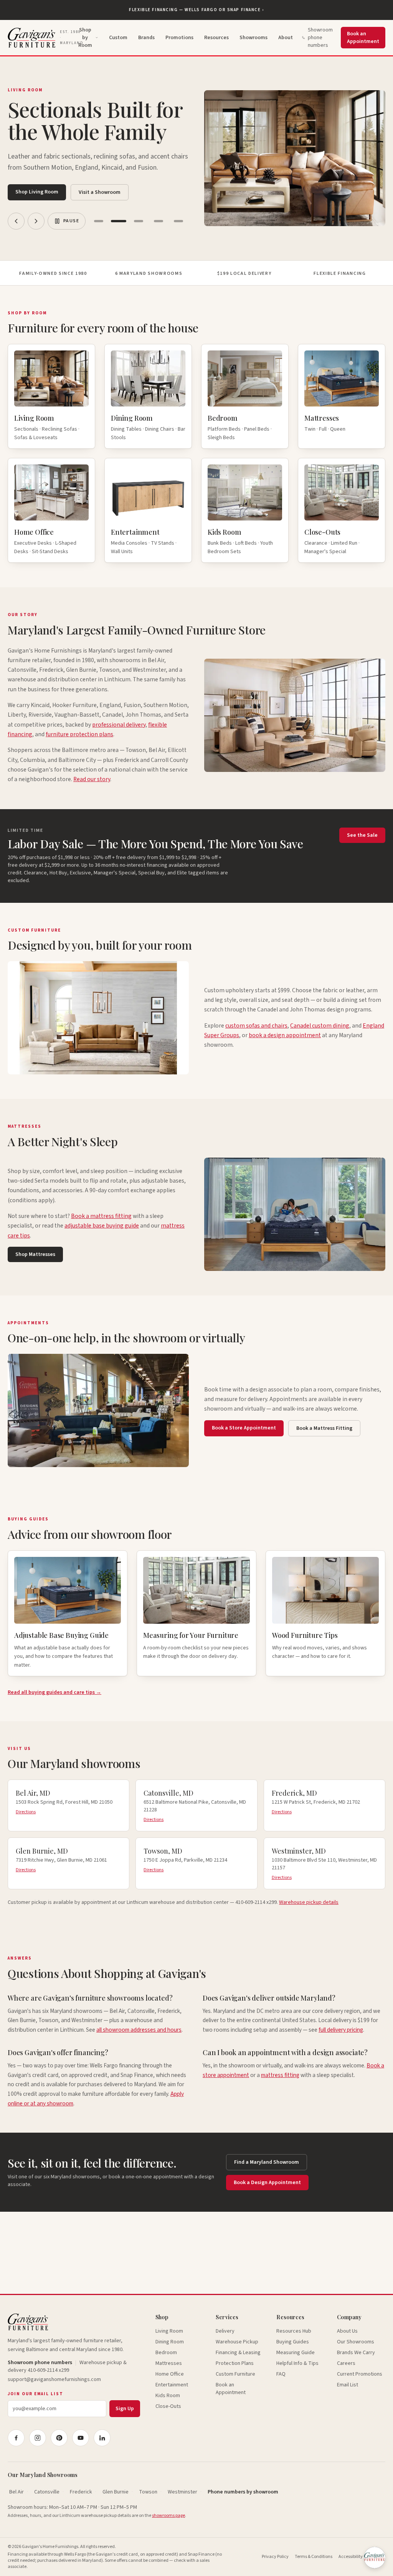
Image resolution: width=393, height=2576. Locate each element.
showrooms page (168, 2516)
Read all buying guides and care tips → (54, 1692)
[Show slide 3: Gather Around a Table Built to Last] (139, 221)
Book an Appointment (363, 38)
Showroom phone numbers (320, 38)
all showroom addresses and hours (139, 2030)
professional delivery (119, 725)
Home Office (170, 2374)
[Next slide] (36, 221)
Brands (146, 38)
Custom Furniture (235, 2374)
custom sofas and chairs (256, 1026)
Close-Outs (168, 2406)
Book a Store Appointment (244, 1428)
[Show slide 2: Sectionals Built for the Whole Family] (119, 221)
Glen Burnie (116, 2492)
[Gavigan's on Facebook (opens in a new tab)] (16, 2438)
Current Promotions (360, 2374)
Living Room (169, 2331)
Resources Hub (294, 2331)
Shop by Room (85, 38)
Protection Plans (235, 2363)
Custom (118, 38)
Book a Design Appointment (267, 2183)
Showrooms (253, 38)
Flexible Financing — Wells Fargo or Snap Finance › (196, 10)
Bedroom (166, 2353)
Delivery (225, 2331)
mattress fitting (280, 2075)
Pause (71, 221)
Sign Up (125, 2409)
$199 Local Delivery (244, 273)
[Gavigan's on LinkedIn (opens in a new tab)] (102, 2438)
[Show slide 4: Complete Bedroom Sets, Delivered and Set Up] (159, 221)
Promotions (179, 38)
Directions (26, 1812)
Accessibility (351, 2557)
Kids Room (168, 2396)
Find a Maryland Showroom (267, 2162)
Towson (148, 2492)
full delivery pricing (341, 2030)
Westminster (182, 2492)
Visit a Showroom (100, 192)
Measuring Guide (296, 2353)
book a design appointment (285, 1035)
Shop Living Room (37, 192)
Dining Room (170, 2342)
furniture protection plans (79, 734)
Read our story (92, 779)
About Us (347, 2331)
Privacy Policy (275, 2557)
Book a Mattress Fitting (324, 1428)
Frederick (81, 2492)
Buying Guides (293, 2342)
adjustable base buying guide (102, 1226)
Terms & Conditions (314, 2557)
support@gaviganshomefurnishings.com (54, 2379)
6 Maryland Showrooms (149, 273)
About (286, 38)
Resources (216, 38)
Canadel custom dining (320, 1026)
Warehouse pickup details (309, 1902)
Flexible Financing (340, 273)
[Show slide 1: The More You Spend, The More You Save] (99, 221)
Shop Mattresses (35, 1254)
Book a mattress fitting (101, 1216)
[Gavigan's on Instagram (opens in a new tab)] (38, 2438)
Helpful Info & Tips (297, 2363)
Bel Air (17, 2492)
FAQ (281, 2374)
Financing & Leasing (238, 2353)
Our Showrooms (356, 2342)
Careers (346, 2363)
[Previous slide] (16, 221)
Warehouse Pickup (237, 2342)
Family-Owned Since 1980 (53, 273)
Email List (348, 2385)
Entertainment (172, 2385)
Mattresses (169, 2363)
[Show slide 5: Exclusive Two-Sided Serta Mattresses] (178, 221)
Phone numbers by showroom (243, 2492)
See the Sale (362, 835)
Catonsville (47, 2492)
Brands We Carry (356, 2353)
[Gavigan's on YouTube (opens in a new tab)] (81, 2438)
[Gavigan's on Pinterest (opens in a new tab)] (59, 2438)
